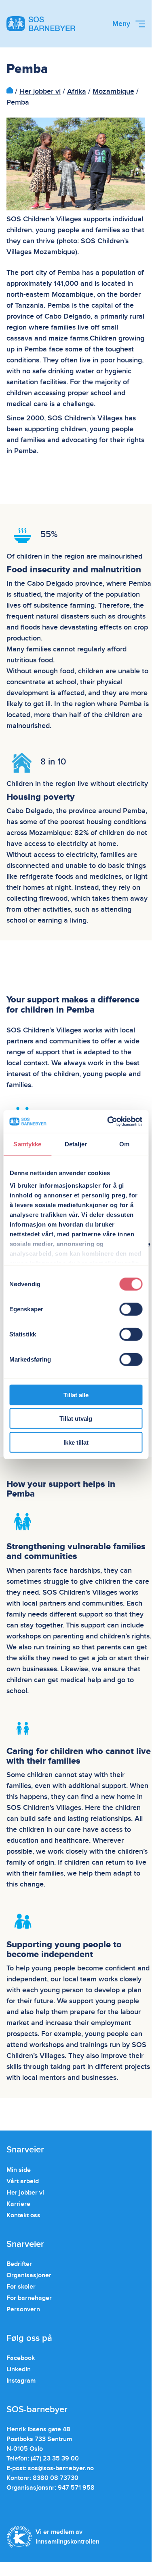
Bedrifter (19, 2264)
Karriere (18, 2204)
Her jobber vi (40, 91)
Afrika (77, 91)
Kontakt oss (23, 2215)
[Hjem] (10, 91)
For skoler (21, 2287)
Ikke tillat (76, 1442)
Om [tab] (124, 1144)
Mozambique (113, 91)
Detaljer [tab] (76, 1144)
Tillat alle (76, 1395)
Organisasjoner (29, 2275)
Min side (19, 2170)
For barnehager (29, 2298)
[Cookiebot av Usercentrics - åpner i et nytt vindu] (108, 1122)
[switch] (131, 1309)
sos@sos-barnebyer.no (61, 2468)
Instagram (21, 2381)
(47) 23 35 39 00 (55, 2458)
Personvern (23, 2309)
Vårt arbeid (23, 2181)
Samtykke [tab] (27, 1144)
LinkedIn (19, 2369)
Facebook (21, 2358)
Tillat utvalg (76, 1419)
